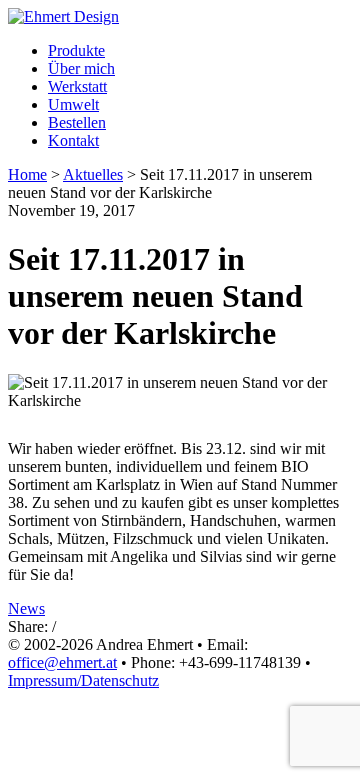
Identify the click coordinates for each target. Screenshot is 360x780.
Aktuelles (93, 174)
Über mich (81, 68)
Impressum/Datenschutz (83, 680)
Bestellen (77, 122)
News (26, 608)
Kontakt (73, 140)
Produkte (76, 50)
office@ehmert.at (62, 662)
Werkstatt (77, 86)
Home (27, 174)
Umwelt (73, 104)
